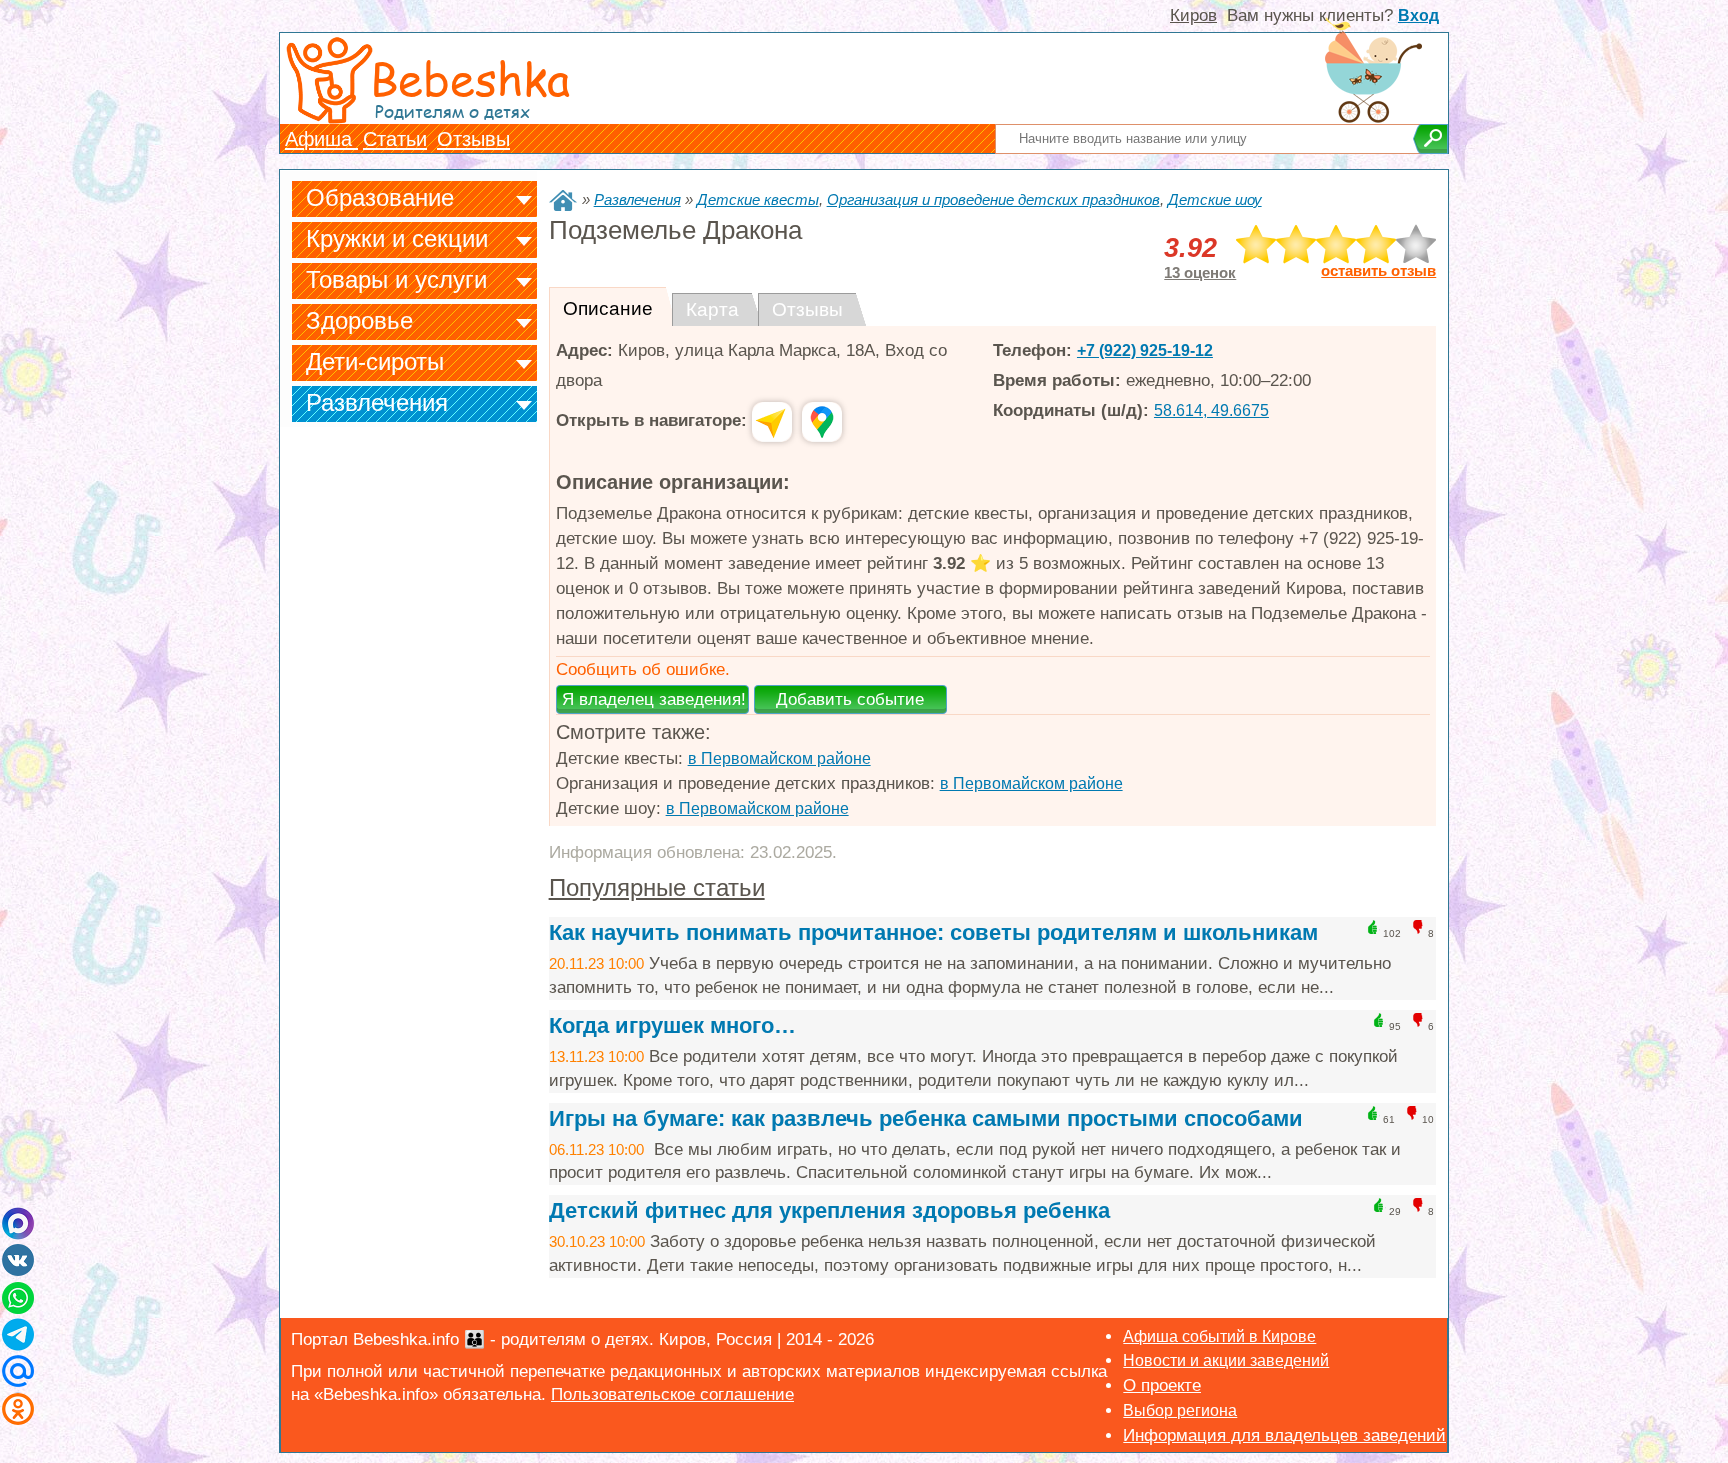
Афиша (321, 139)
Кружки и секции (397, 238)
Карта (712, 309)
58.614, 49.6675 (1211, 410)
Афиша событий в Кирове (1219, 1336)
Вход (1418, 15)
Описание (608, 308)
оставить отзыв (1378, 271)
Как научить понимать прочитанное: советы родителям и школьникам (933, 932)
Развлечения (377, 402)
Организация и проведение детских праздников (993, 199)
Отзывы (473, 139)
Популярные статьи (657, 887)
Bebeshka (470, 77)
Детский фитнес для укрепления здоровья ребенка (829, 1210)
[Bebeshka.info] (563, 200)
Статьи (395, 139)
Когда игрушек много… (672, 1025)
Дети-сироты (375, 361)
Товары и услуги (396, 279)
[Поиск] (1430, 139)
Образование (380, 197)
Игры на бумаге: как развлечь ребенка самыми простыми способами (926, 1118)
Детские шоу (1215, 199)
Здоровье (359, 320)
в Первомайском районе (779, 758)
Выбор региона (1180, 1410)
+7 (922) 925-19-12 (1145, 350)
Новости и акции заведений (1226, 1360)
